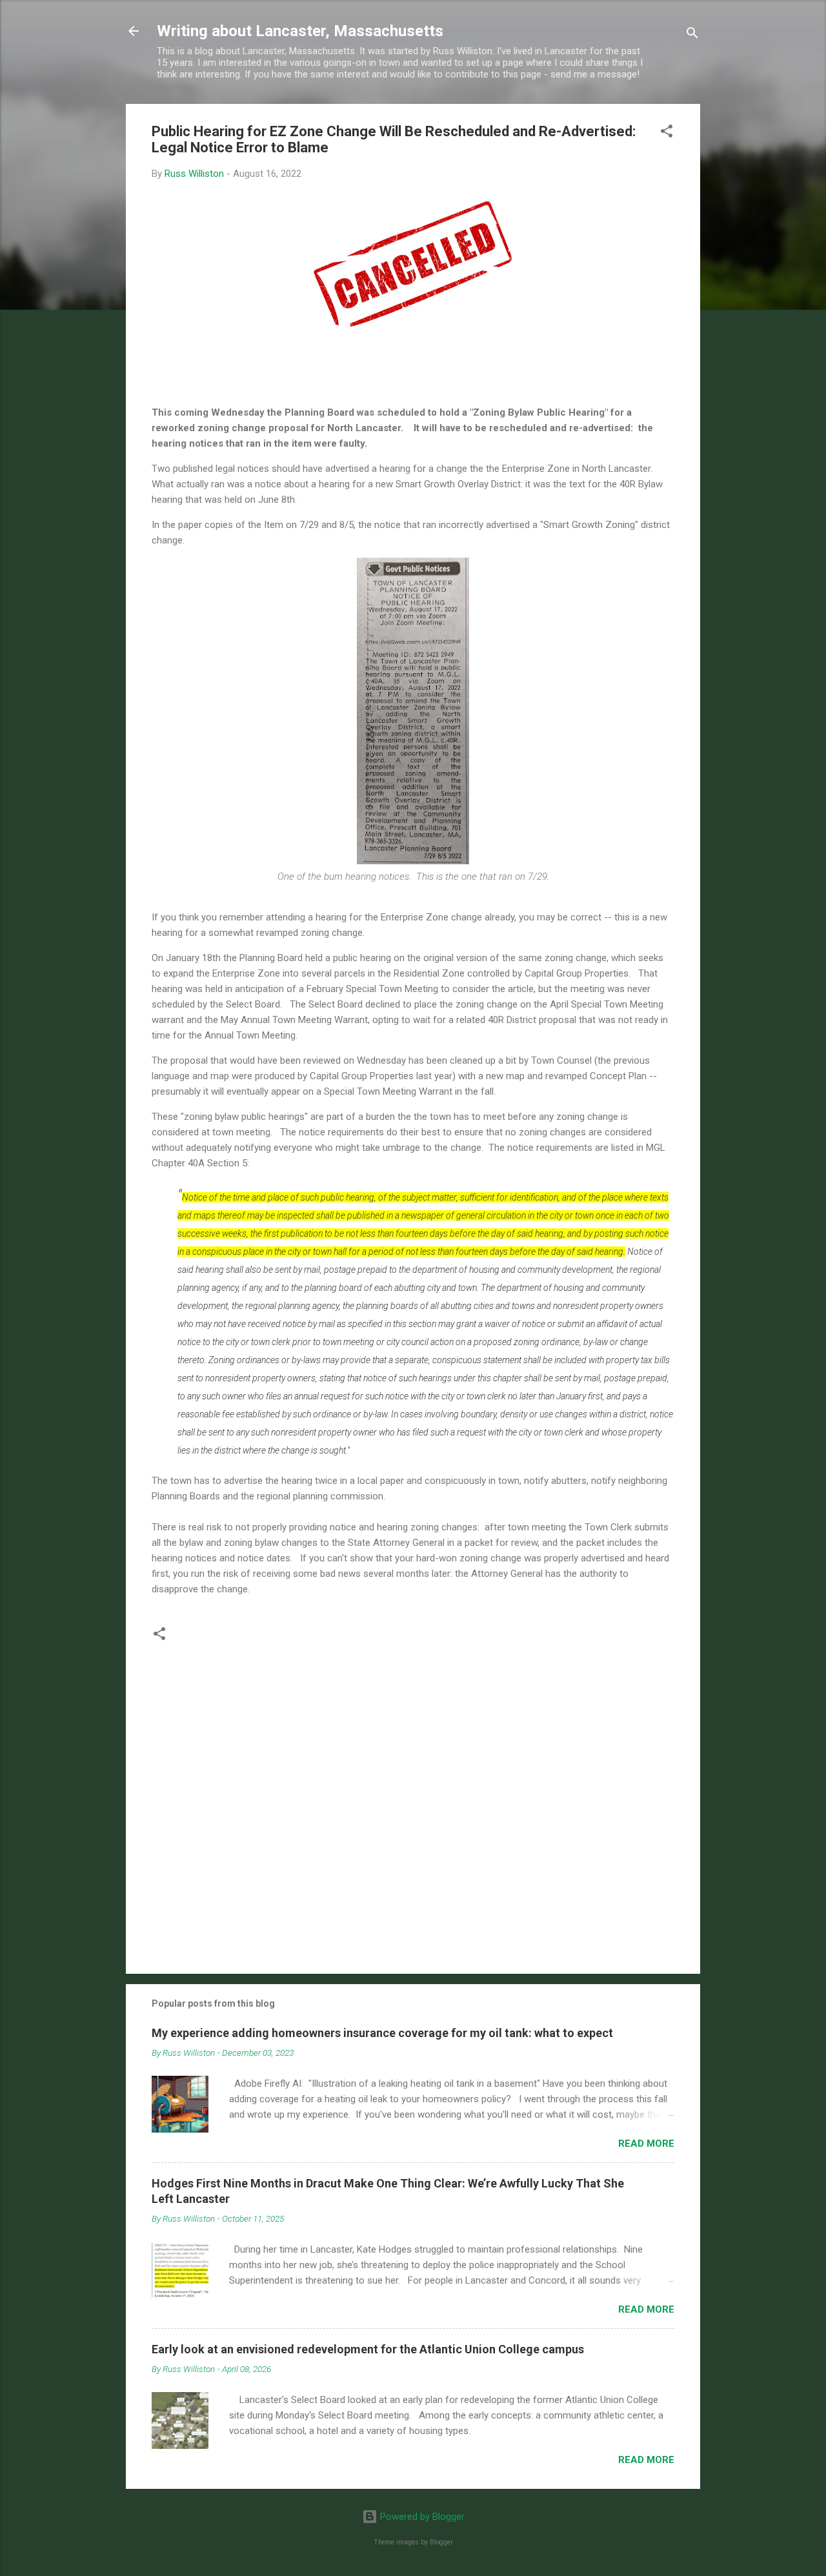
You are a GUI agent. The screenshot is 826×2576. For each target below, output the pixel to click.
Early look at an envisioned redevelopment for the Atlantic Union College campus (368, 2349)
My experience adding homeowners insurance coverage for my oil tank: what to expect (382, 2033)
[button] (667, 133)
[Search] (692, 35)
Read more (646, 2144)
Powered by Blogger (421, 2517)
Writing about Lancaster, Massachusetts (300, 31)
